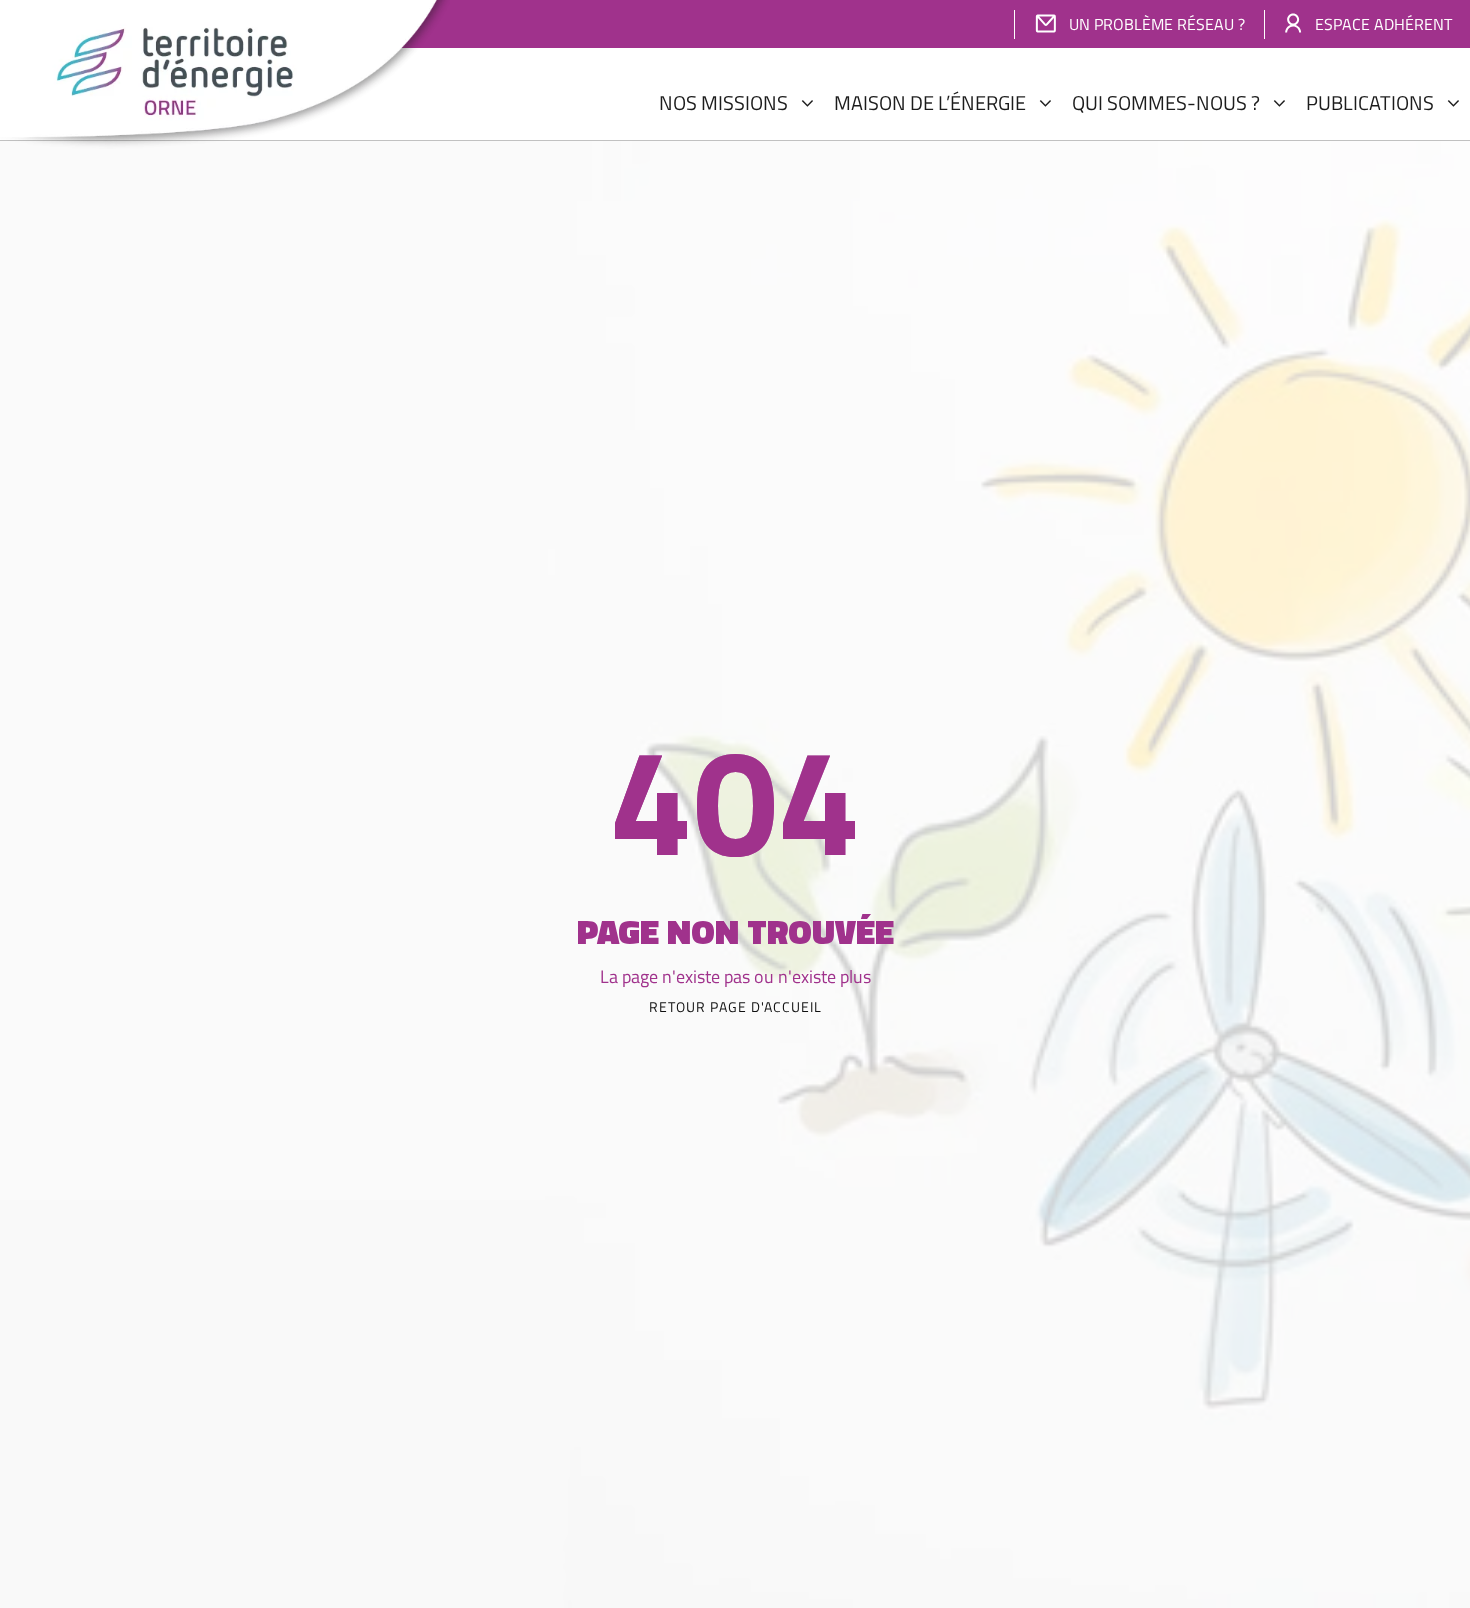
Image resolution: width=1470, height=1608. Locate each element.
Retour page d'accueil (735, 1006)
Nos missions (723, 102)
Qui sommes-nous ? (1166, 102)
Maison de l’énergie (930, 102)
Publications (1370, 102)
